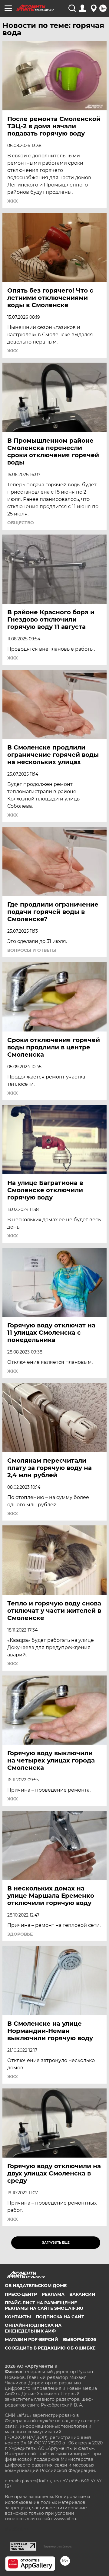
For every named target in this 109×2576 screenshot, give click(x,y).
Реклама (53, 2294)
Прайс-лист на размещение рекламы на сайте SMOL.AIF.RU (44, 2306)
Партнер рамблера (57, 2546)
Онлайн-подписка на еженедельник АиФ (33, 2328)
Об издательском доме (36, 2286)
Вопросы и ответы (32, 950)
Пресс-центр (21, 2294)
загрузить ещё (56, 2243)
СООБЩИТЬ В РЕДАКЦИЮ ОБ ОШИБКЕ (50, 2348)
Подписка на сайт (60, 2317)
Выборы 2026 (79, 2340)
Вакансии (82, 2294)
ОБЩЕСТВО (21, 523)
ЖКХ (13, 201)
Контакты (18, 2317)
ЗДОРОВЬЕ (20, 1934)
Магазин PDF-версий (31, 2340)
